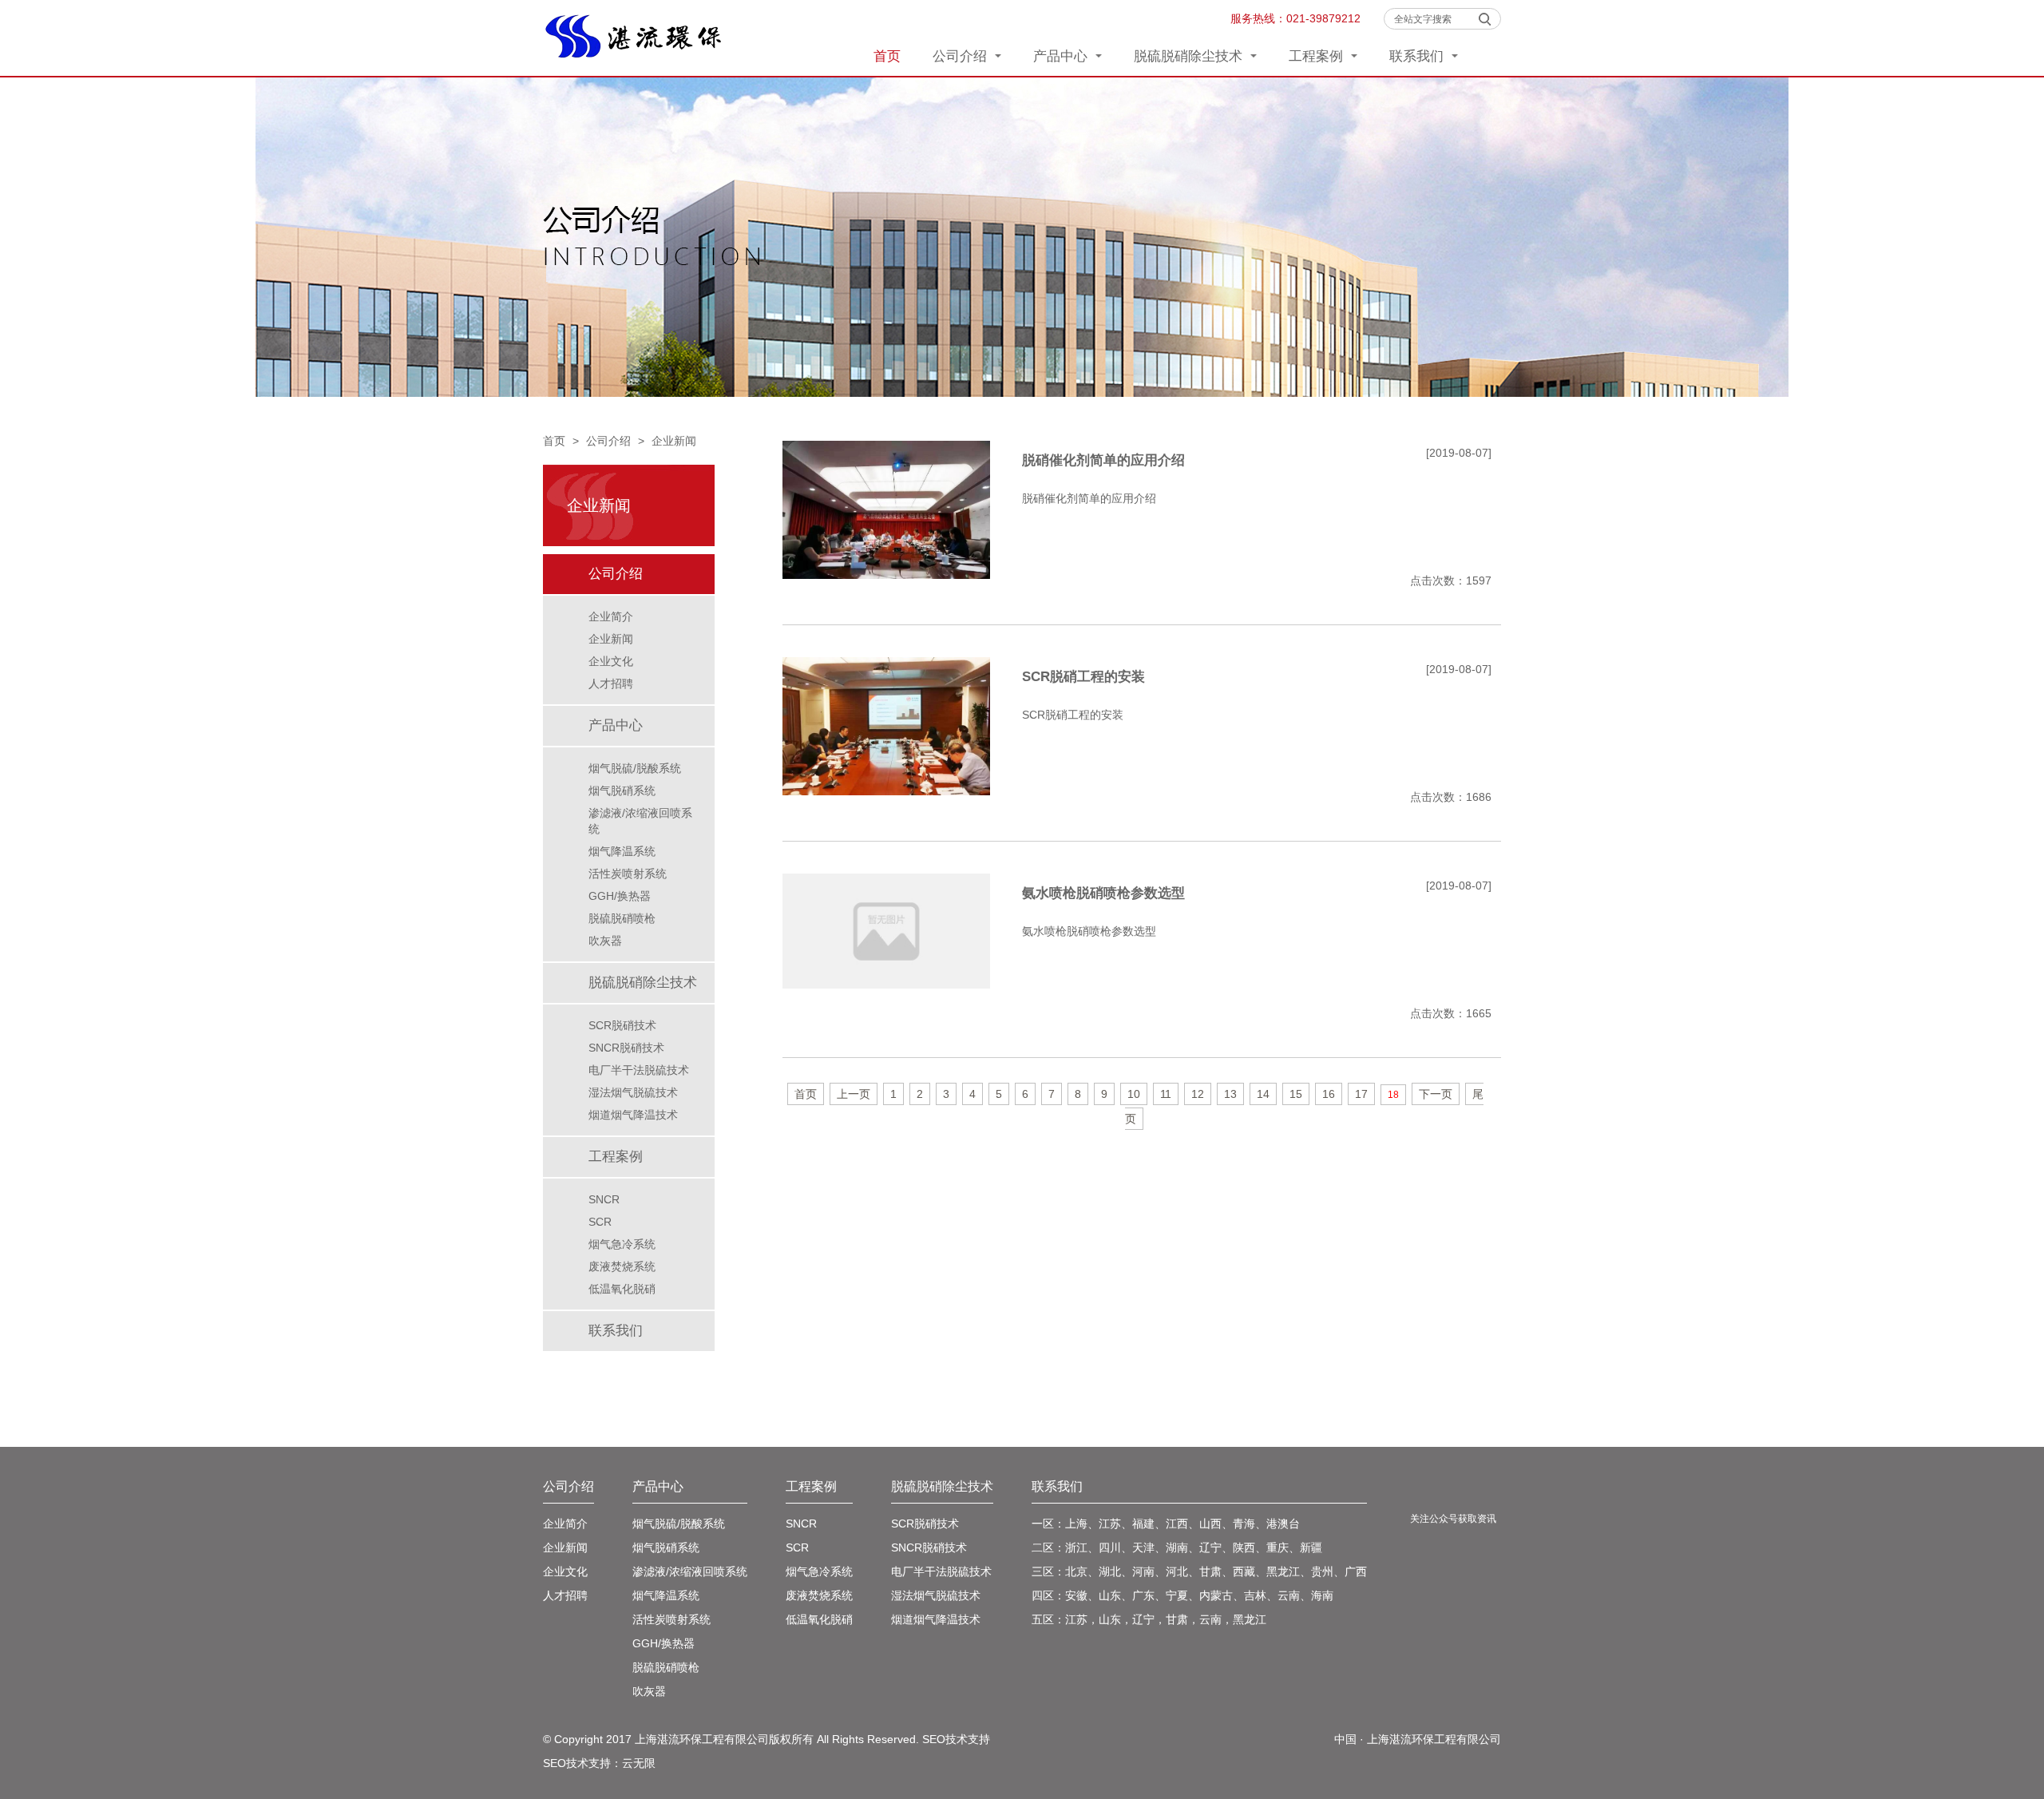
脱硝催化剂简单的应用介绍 (1103, 460)
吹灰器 (605, 941)
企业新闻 (674, 441)
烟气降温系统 (622, 851)
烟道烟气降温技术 (633, 1115)
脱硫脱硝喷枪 (622, 918)
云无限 (639, 1763)
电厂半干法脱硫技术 (639, 1070)
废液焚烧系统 (622, 1266)
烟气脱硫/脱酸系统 (635, 768)
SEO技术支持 (956, 1739)
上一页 (854, 1094)
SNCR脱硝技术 (626, 1048)
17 (1361, 1094)
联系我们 (1418, 56)
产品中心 (1062, 56)
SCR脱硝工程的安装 (1083, 677)
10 (1134, 1094)
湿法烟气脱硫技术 (633, 1092)
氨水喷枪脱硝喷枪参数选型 (1103, 893)
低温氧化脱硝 (622, 1289)
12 (1198, 1094)
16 (1329, 1094)
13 (1230, 1094)
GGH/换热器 (620, 896)
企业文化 (611, 661)
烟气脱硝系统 (622, 791)
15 (1296, 1094)
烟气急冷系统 (622, 1244)
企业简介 (611, 616)
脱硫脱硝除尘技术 (1190, 56)
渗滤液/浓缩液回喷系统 (640, 821)
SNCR (604, 1199)
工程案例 (1318, 56)
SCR (600, 1222)
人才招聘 (611, 684)
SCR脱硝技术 (622, 1025)
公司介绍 (962, 56)
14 (1263, 1094)
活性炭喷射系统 (628, 874)
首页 (887, 56)
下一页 (1436, 1094)
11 (1166, 1094)
